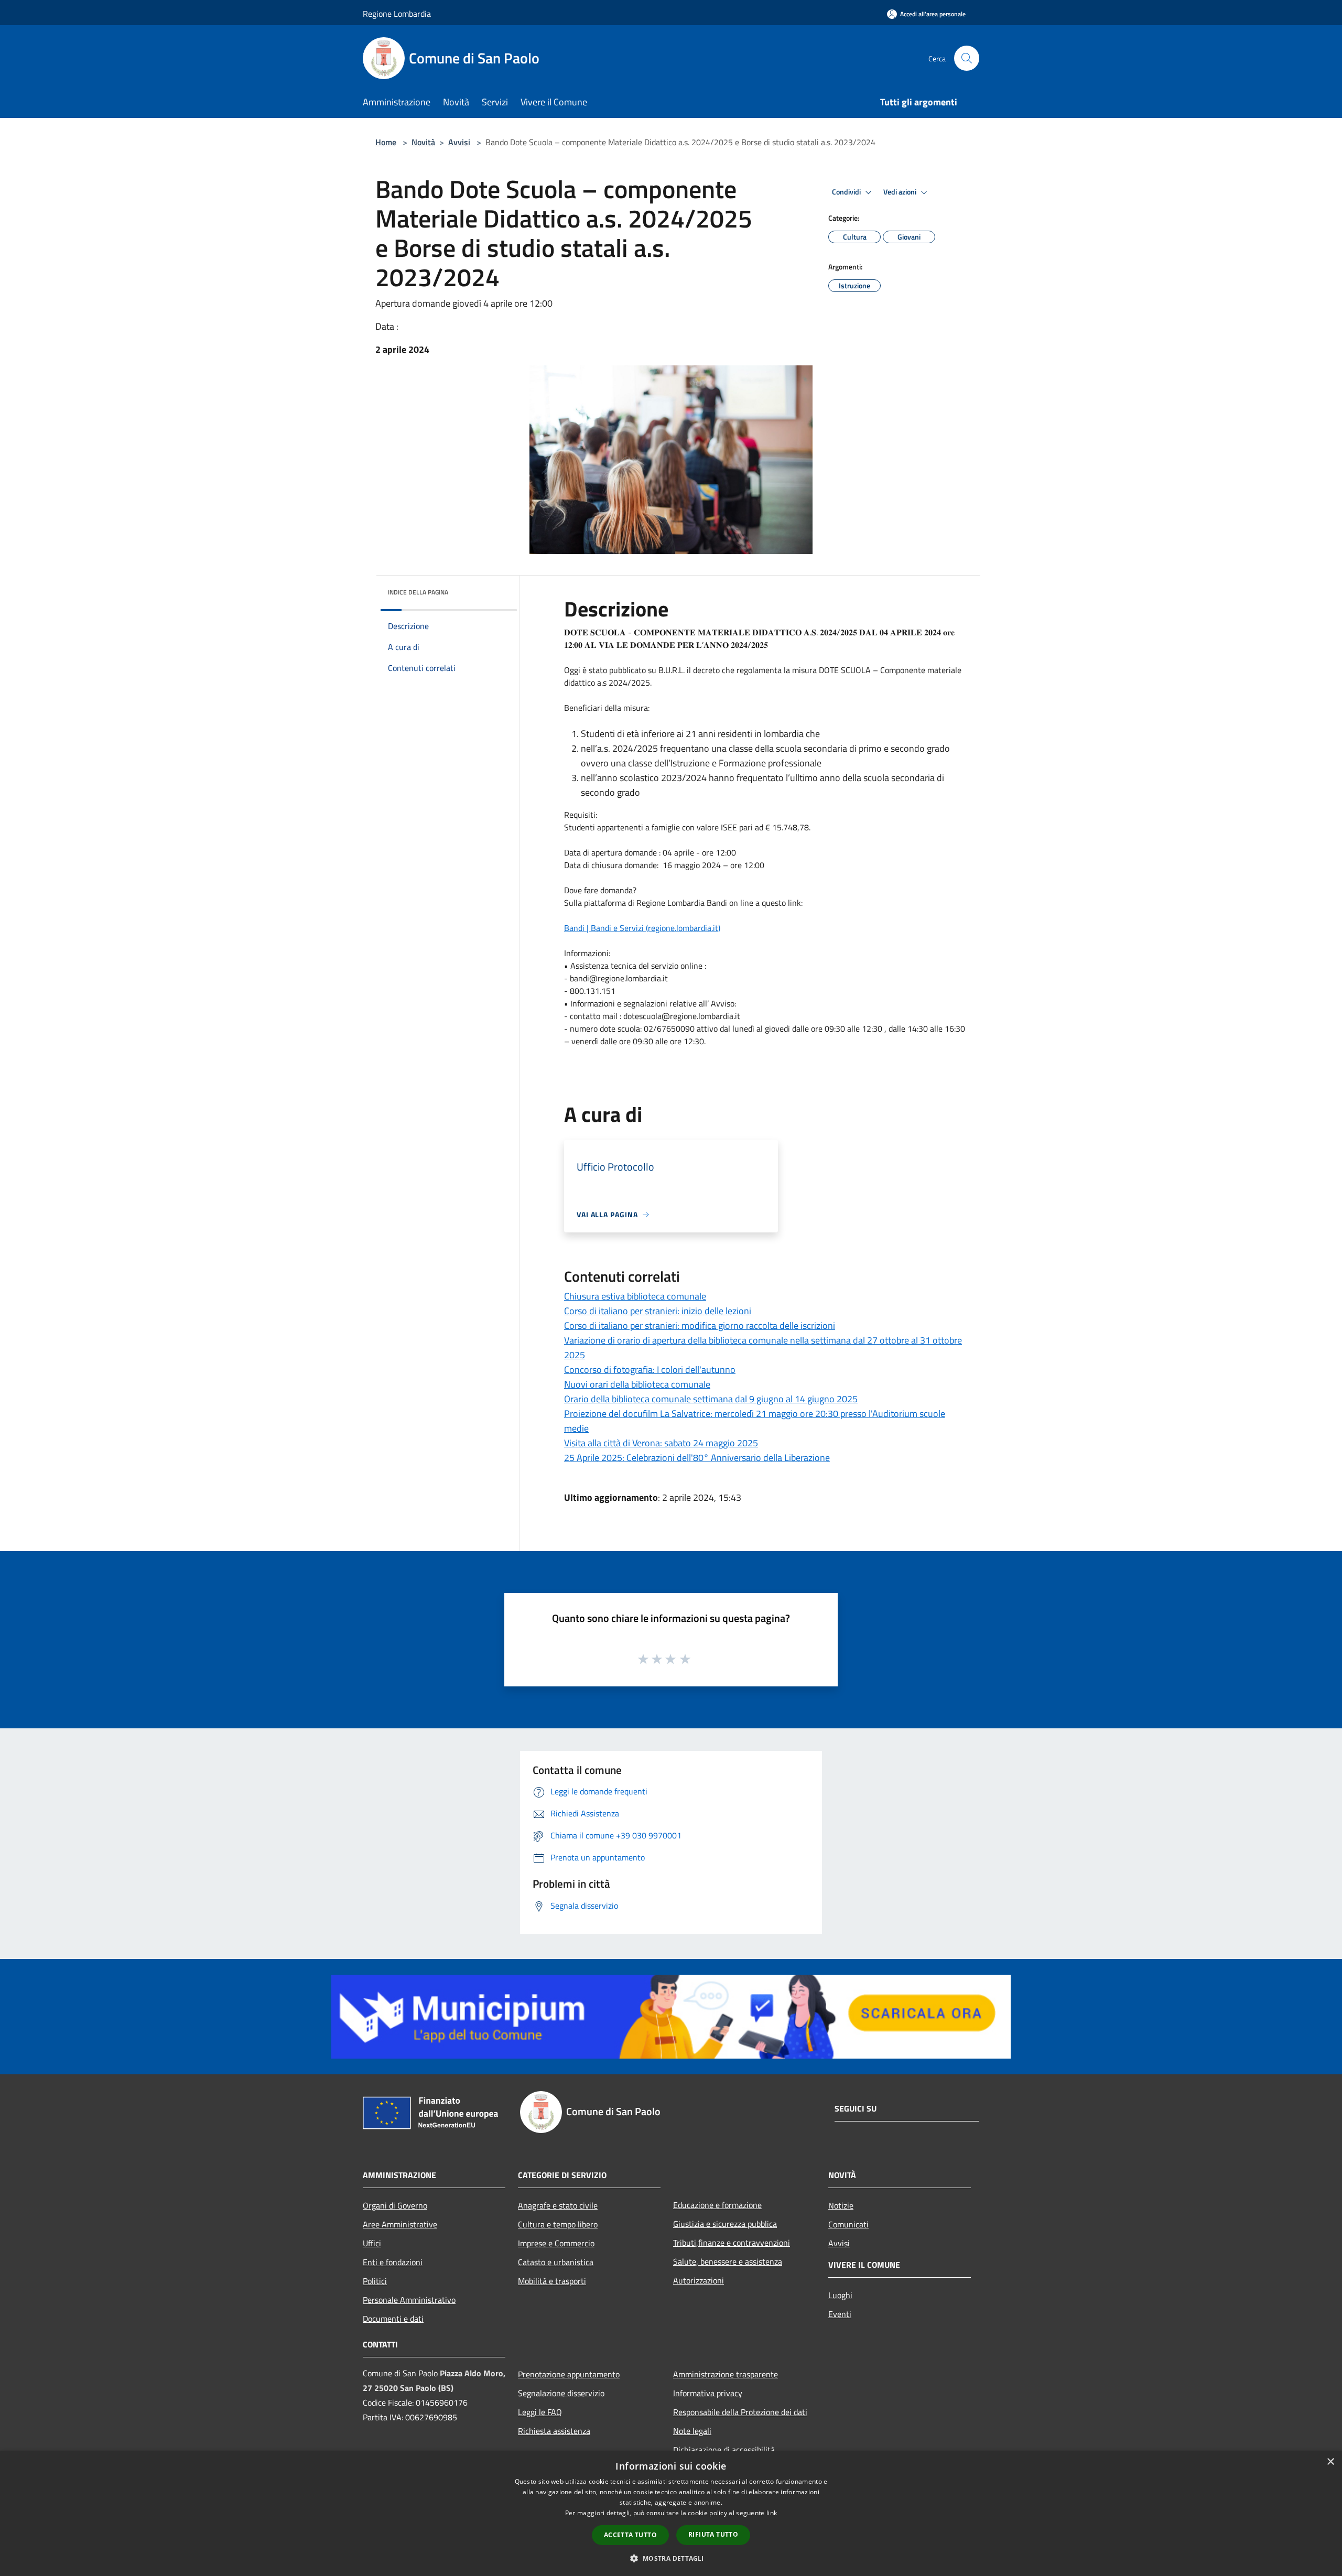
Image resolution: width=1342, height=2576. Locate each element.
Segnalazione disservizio (561, 2393)
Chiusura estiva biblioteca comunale (635, 1296)
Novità (423, 142)
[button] (671, 2558)
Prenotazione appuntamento (569, 2374)
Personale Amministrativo (409, 2300)
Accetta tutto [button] (630, 2535)
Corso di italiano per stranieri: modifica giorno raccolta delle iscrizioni (700, 1325)
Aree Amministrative (400, 2224)
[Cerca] (967, 58)
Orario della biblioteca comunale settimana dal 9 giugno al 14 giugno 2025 (711, 1399)
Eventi (840, 2314)
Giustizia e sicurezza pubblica (725, 2224)
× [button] (1330, 2462)
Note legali (692, 2431)
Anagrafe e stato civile (558, 2205)
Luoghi (840, 2295)
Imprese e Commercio (556, 2243)
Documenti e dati (393, 2319)
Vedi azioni (901, 192)
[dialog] (671, 2513)
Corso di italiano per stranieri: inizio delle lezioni (658, 1311)
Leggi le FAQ (540, 2412)
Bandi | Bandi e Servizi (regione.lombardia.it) (642, 928)
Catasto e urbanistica (556, 2262)
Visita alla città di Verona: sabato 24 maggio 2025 (661, 1443)
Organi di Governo (395, 2205)
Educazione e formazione (717, 2205)
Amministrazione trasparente (726, 2374)
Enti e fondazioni (393, 2262)
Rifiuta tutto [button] (713, 2534)
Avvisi (459, 142)
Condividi (847, 192)
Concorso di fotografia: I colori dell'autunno (650, 1370)
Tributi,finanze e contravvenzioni (732, 2243)
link (772, 2513)
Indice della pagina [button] (418, 592)
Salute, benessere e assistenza (728, 2261)
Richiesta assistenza (554, 2431)
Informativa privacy (708, 2393)
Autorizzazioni (699, 2280)
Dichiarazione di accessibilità (724, 2450)
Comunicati (848, 2224)
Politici (375, 2281)
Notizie (841, 2205)
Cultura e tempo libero (558, 2224)
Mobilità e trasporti (552, 2281)
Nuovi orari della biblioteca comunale (637, 1384)
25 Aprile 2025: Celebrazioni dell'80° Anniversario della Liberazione (697, 1458)
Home (386, 142)
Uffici (372, 2243)
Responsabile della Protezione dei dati (740, 2412)
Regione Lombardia (397, 14)
